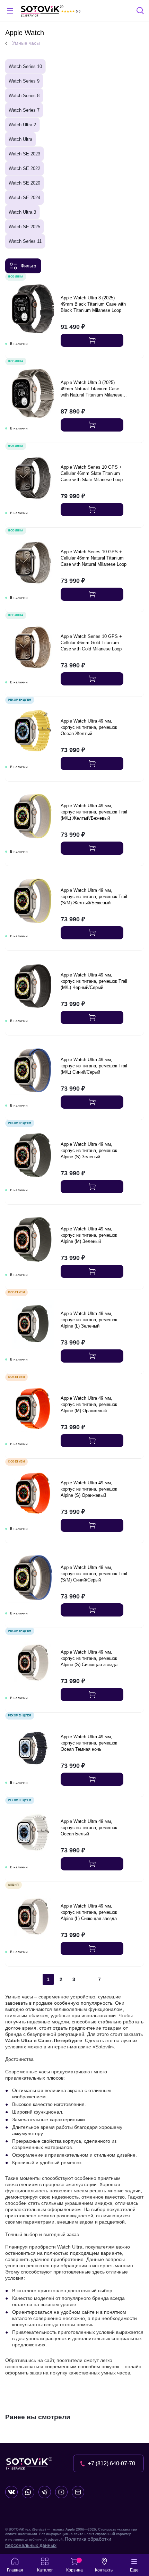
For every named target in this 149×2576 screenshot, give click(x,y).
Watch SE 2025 (24, 227)
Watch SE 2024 (24, 198)
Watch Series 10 (25, 66)
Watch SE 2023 (24, 154)
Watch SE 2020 (24, 183)
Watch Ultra (20, 139)
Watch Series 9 (24, 81)
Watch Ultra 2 (22, 125)
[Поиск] (141, 12)
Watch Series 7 (24, 110)
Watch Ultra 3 (22, 212)
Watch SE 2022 (24, 168)
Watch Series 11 (25, 241)
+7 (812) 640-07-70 (112, 2463)
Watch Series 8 (24, 96)
